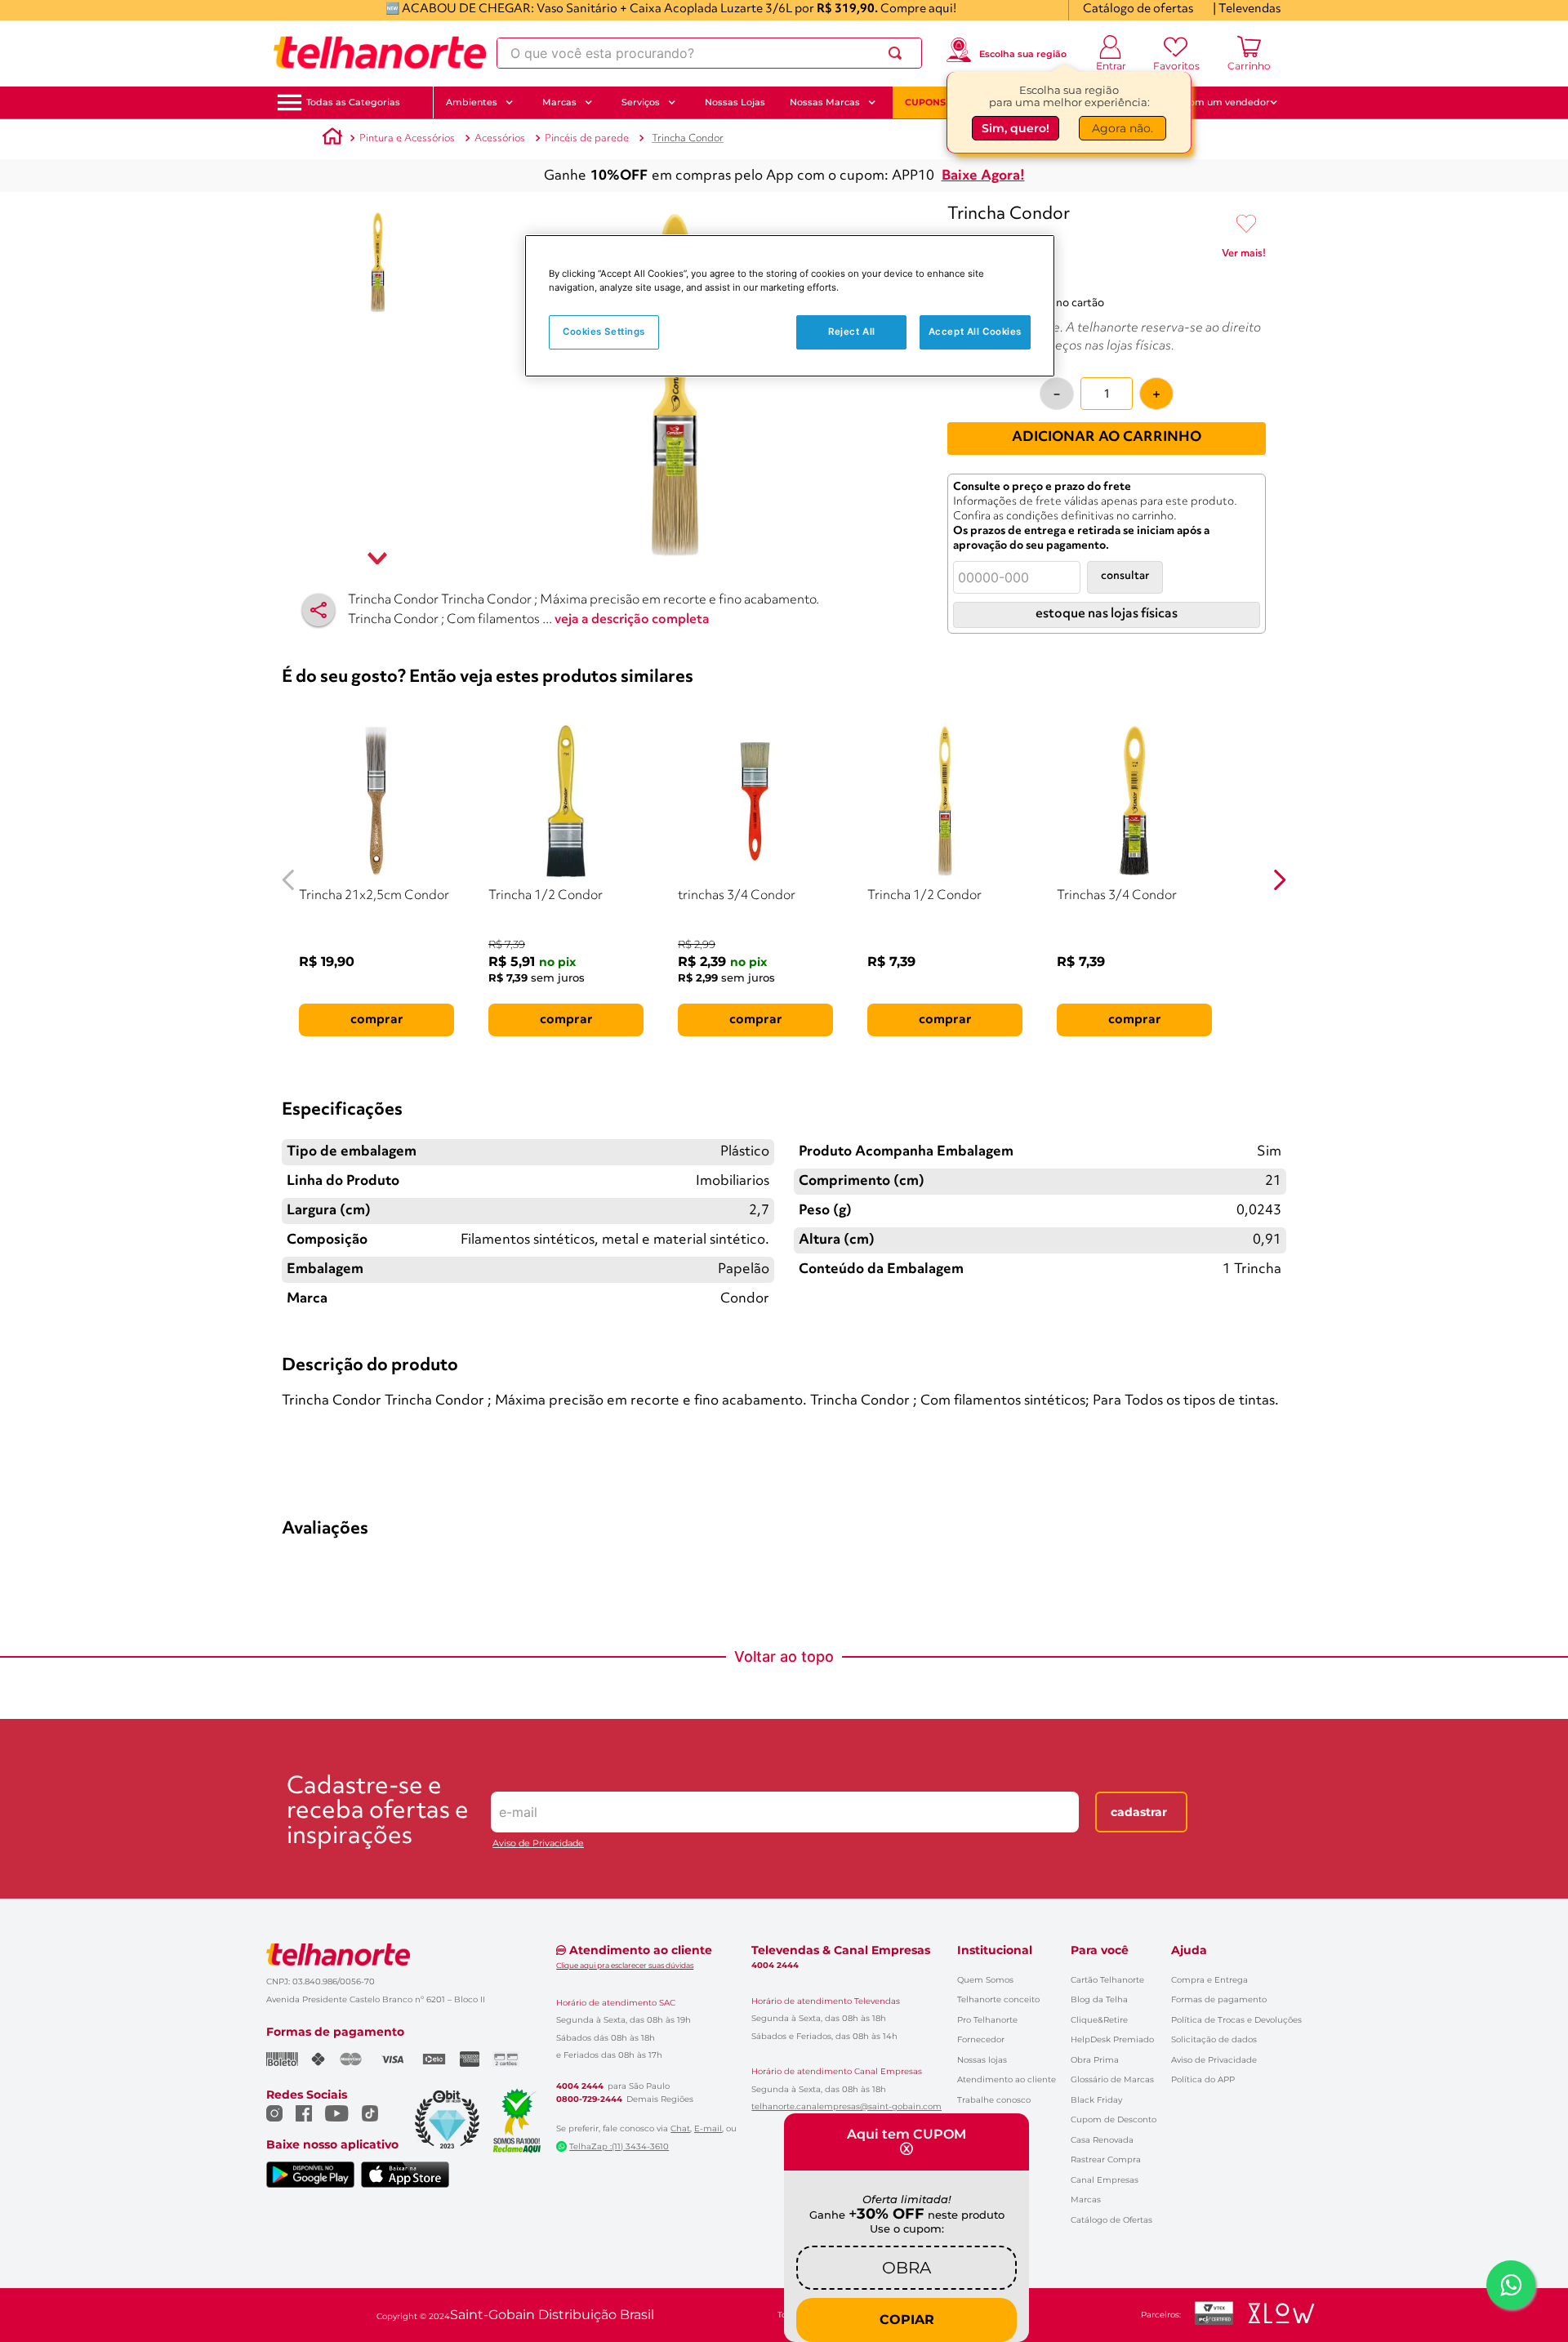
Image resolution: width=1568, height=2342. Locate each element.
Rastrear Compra (1106, 2159)
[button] (353, 102)
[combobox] (709, 53)
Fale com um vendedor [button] (1216, 102)
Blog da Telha (1099, 1999)
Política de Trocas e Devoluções (1236, 2020)
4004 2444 (580, 2086)
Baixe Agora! (983, 176)
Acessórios (500, 138)
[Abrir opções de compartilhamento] (318, 610)
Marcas (1086, 2200)
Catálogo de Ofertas (1111, 2220)
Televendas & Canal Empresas (841, 1950)
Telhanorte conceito (998, 1999)
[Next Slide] (1279, 880)
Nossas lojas (982, 2060)
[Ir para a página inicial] (380, 53)
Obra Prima (1095, 2060)
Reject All (852, 332)
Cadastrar (1139, 1812)
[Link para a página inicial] (332, 139)
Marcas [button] (559, 102)
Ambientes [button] (472, 102)
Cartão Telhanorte (1107, 1980)
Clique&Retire (1099, 2020)
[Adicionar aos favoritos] (1246, 225)
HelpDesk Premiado (1112, 2039)
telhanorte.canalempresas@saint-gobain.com (846, 2107)
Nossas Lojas (735, 102)
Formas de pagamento (1219, 1999)
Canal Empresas (1105, 2180)
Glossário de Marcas (1112, 2079)
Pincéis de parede (587, 138)
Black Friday (1096, 2100)
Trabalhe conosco (994, 2100)
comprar (377, 1020)
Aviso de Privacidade (538, 1843)
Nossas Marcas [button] (825, 102)
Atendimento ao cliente (1007, 2079)
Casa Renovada (1102, 2140)
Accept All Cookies (975, 332)
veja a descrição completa (632, 620)
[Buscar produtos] (898, 53)
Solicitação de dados (1214, 2039)
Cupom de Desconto (1114, 2119)
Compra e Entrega (1209, 1980)
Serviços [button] (641, 102)
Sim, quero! (1016, 128)
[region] (790, 306)
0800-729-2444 (589, 2099)
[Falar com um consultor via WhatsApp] (1511, 2285)
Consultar (1125, 576)
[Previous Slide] (289, 880)
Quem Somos (985, 1980)
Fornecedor (981, 2039)
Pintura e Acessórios (407, 138)
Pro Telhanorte (987, 2020)
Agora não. (1123, 128)
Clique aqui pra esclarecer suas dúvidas (625, 1965)
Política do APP (1203, 2079)
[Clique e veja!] (1244, 256)
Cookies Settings (604, 332)
